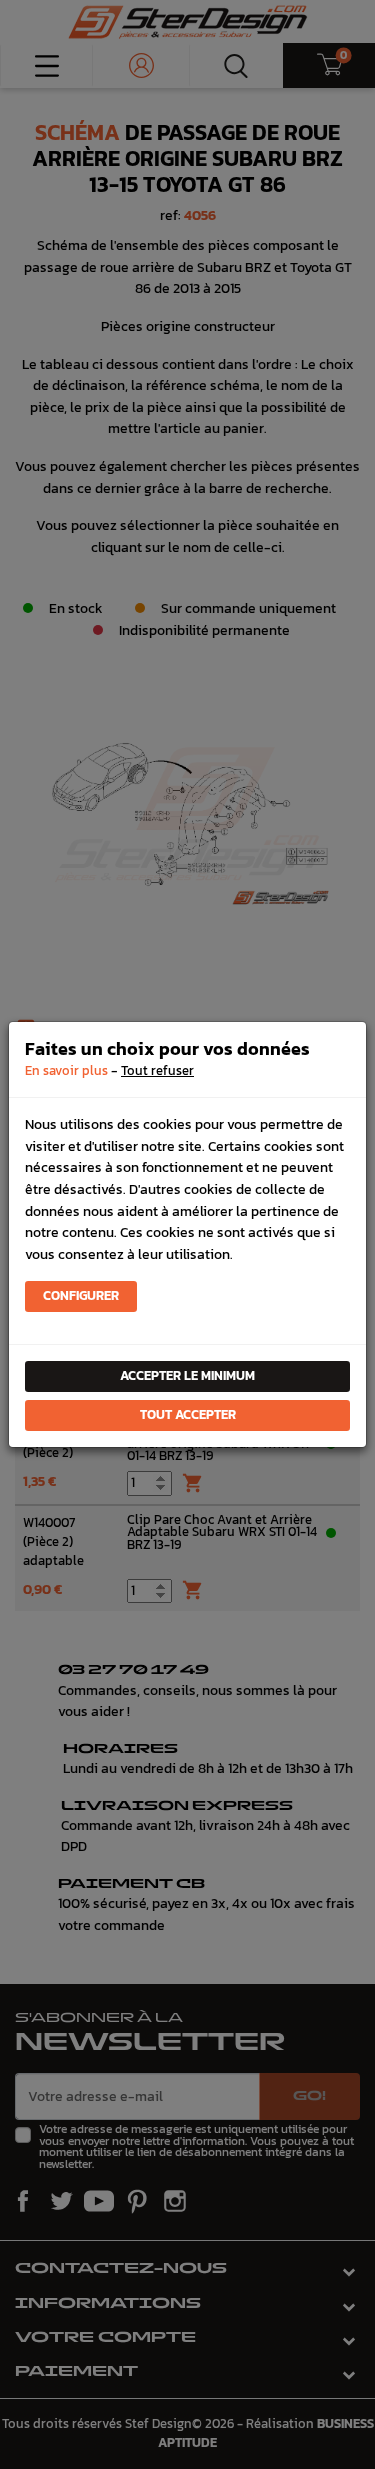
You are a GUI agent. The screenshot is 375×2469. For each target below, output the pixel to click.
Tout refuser (157, 1070)
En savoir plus (66, 1070)
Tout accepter (188, 1414)
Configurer (81, 1295)
